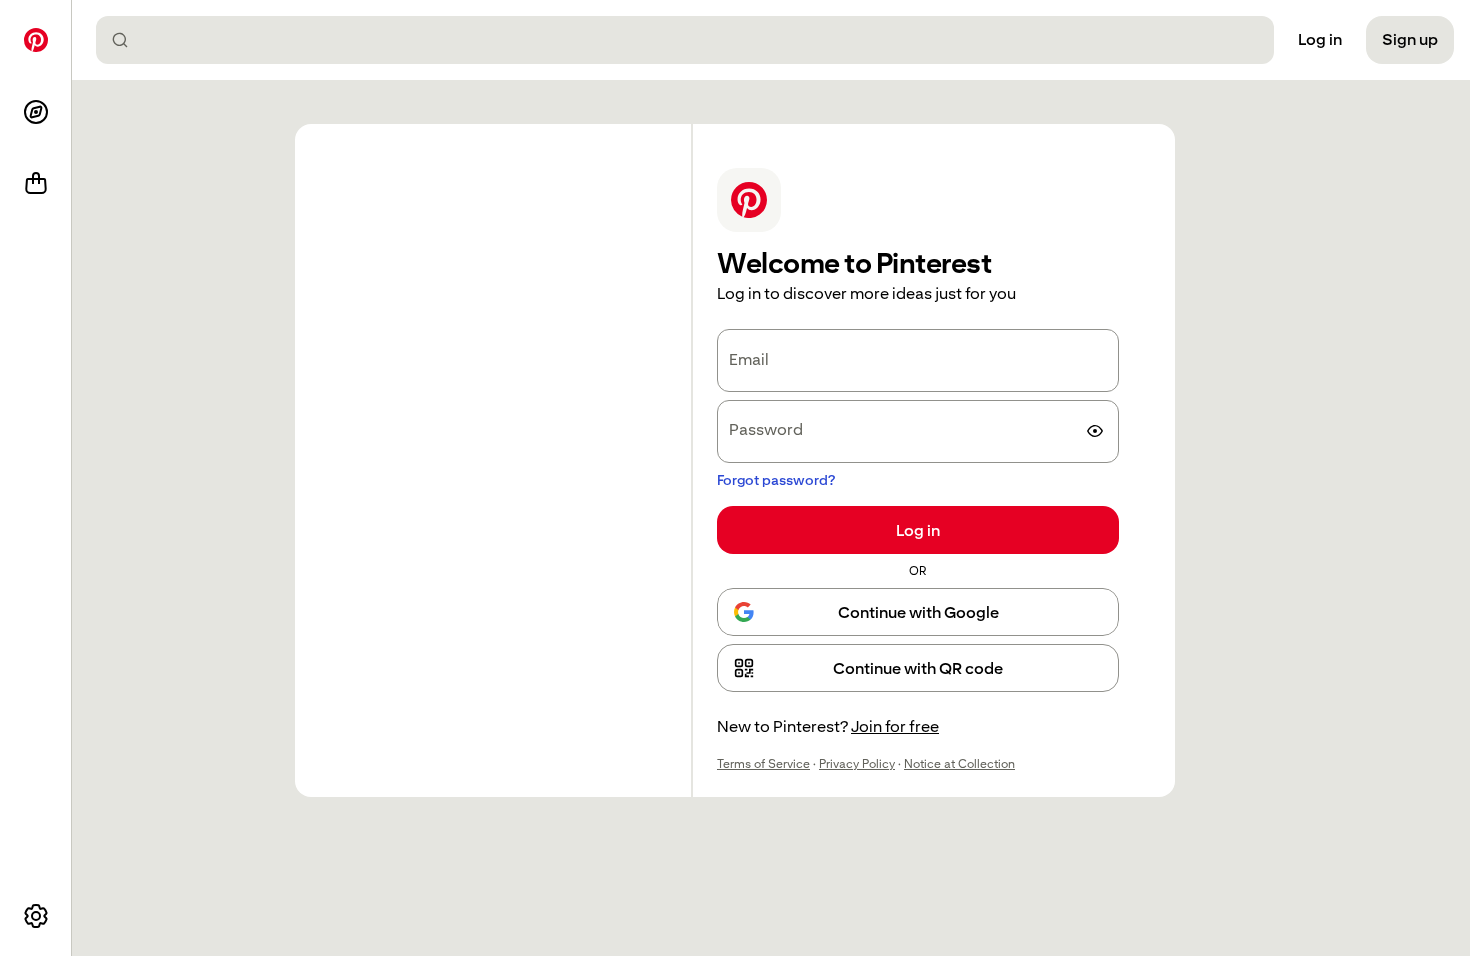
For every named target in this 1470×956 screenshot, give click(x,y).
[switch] (1095, 431)
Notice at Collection (959, 764)
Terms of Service (763, 764)
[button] (918, 668)
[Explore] (36, 112)
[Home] (36, 40)
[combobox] (693, 40)
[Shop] (36, 184)
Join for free (895, 726)
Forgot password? (776, 480)
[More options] (36, 916)
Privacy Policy (857, 764)
